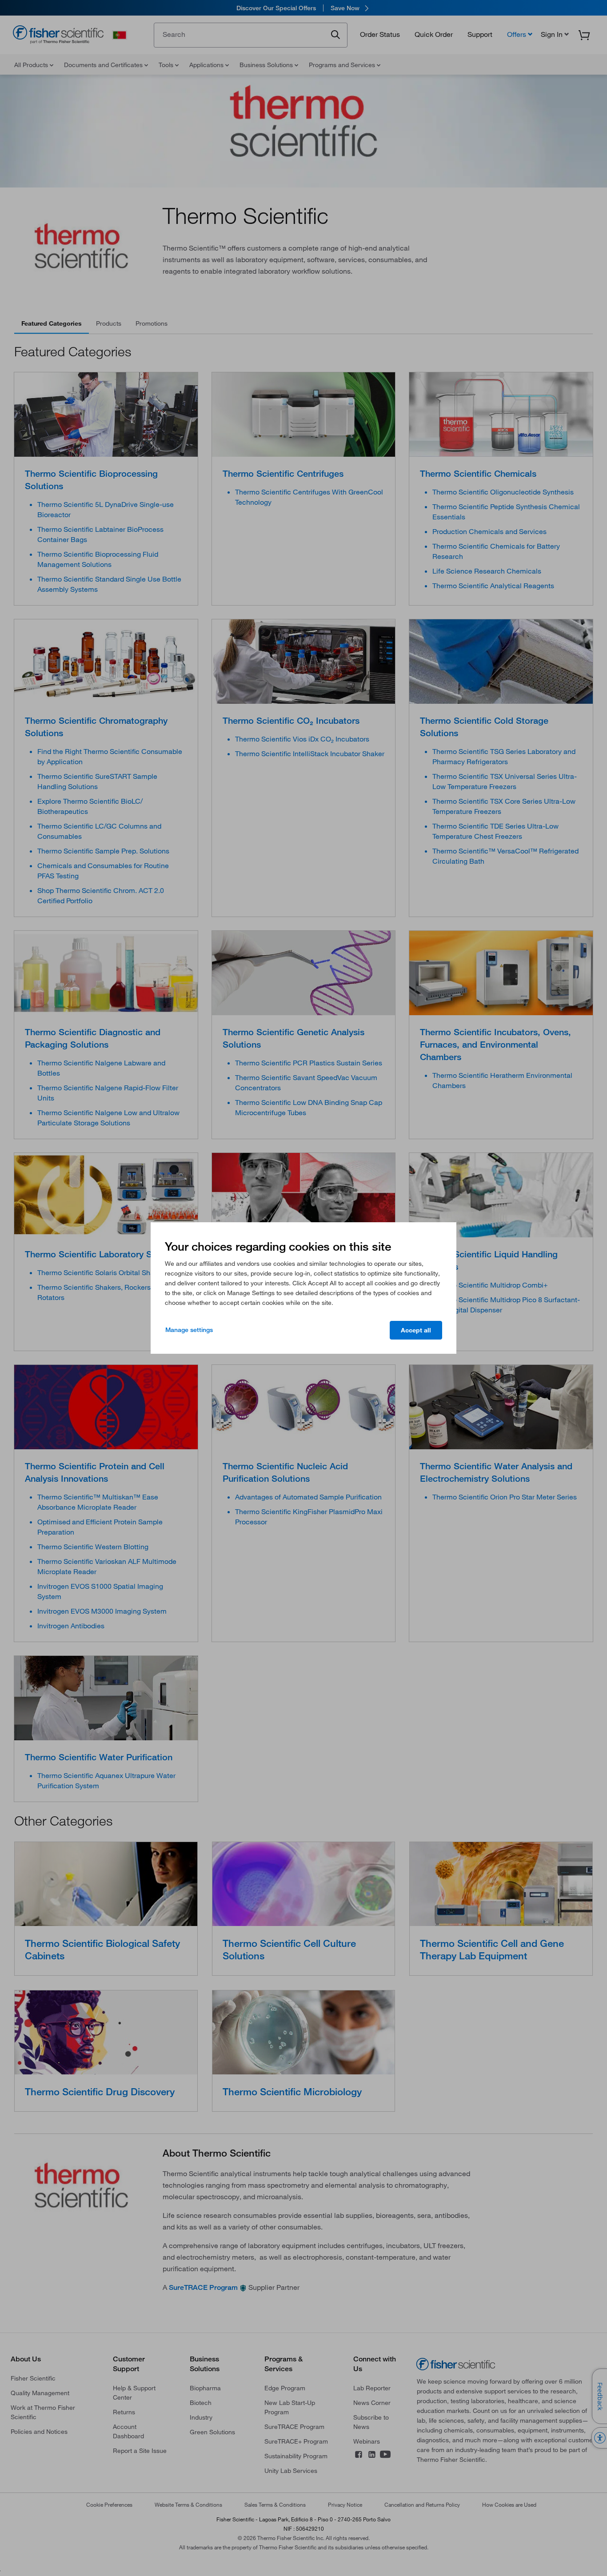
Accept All (416, 1330)
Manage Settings (189, 1330)
